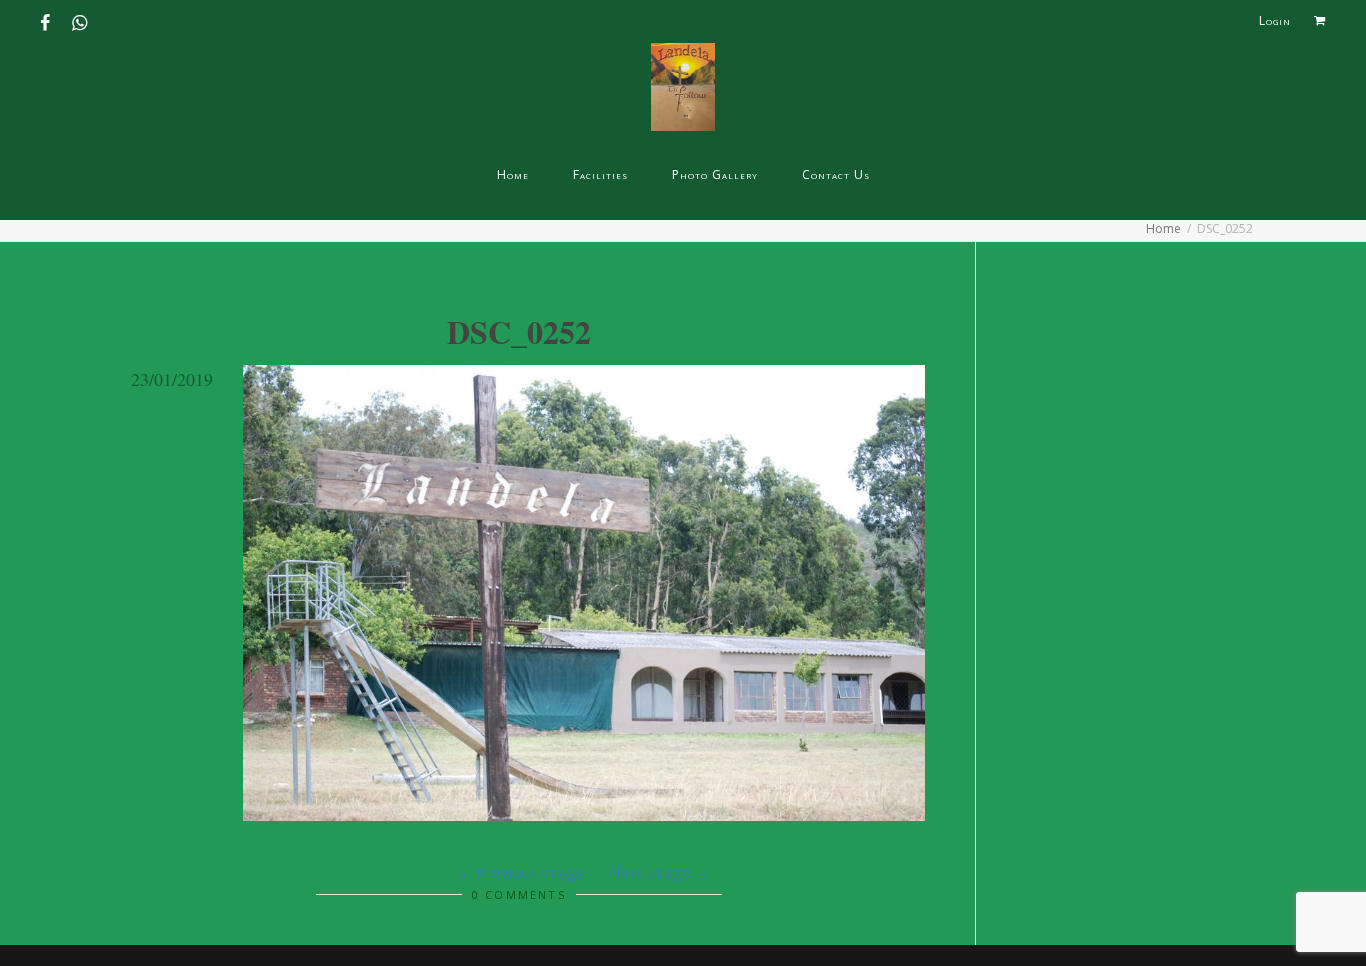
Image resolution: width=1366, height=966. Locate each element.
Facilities (600, 174)
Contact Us (836, 174)
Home (513, 174)
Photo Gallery (715, 174)
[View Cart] (1320, 21)
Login (1275, 20)
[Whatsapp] (81, 16)
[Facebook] (47, 16)
